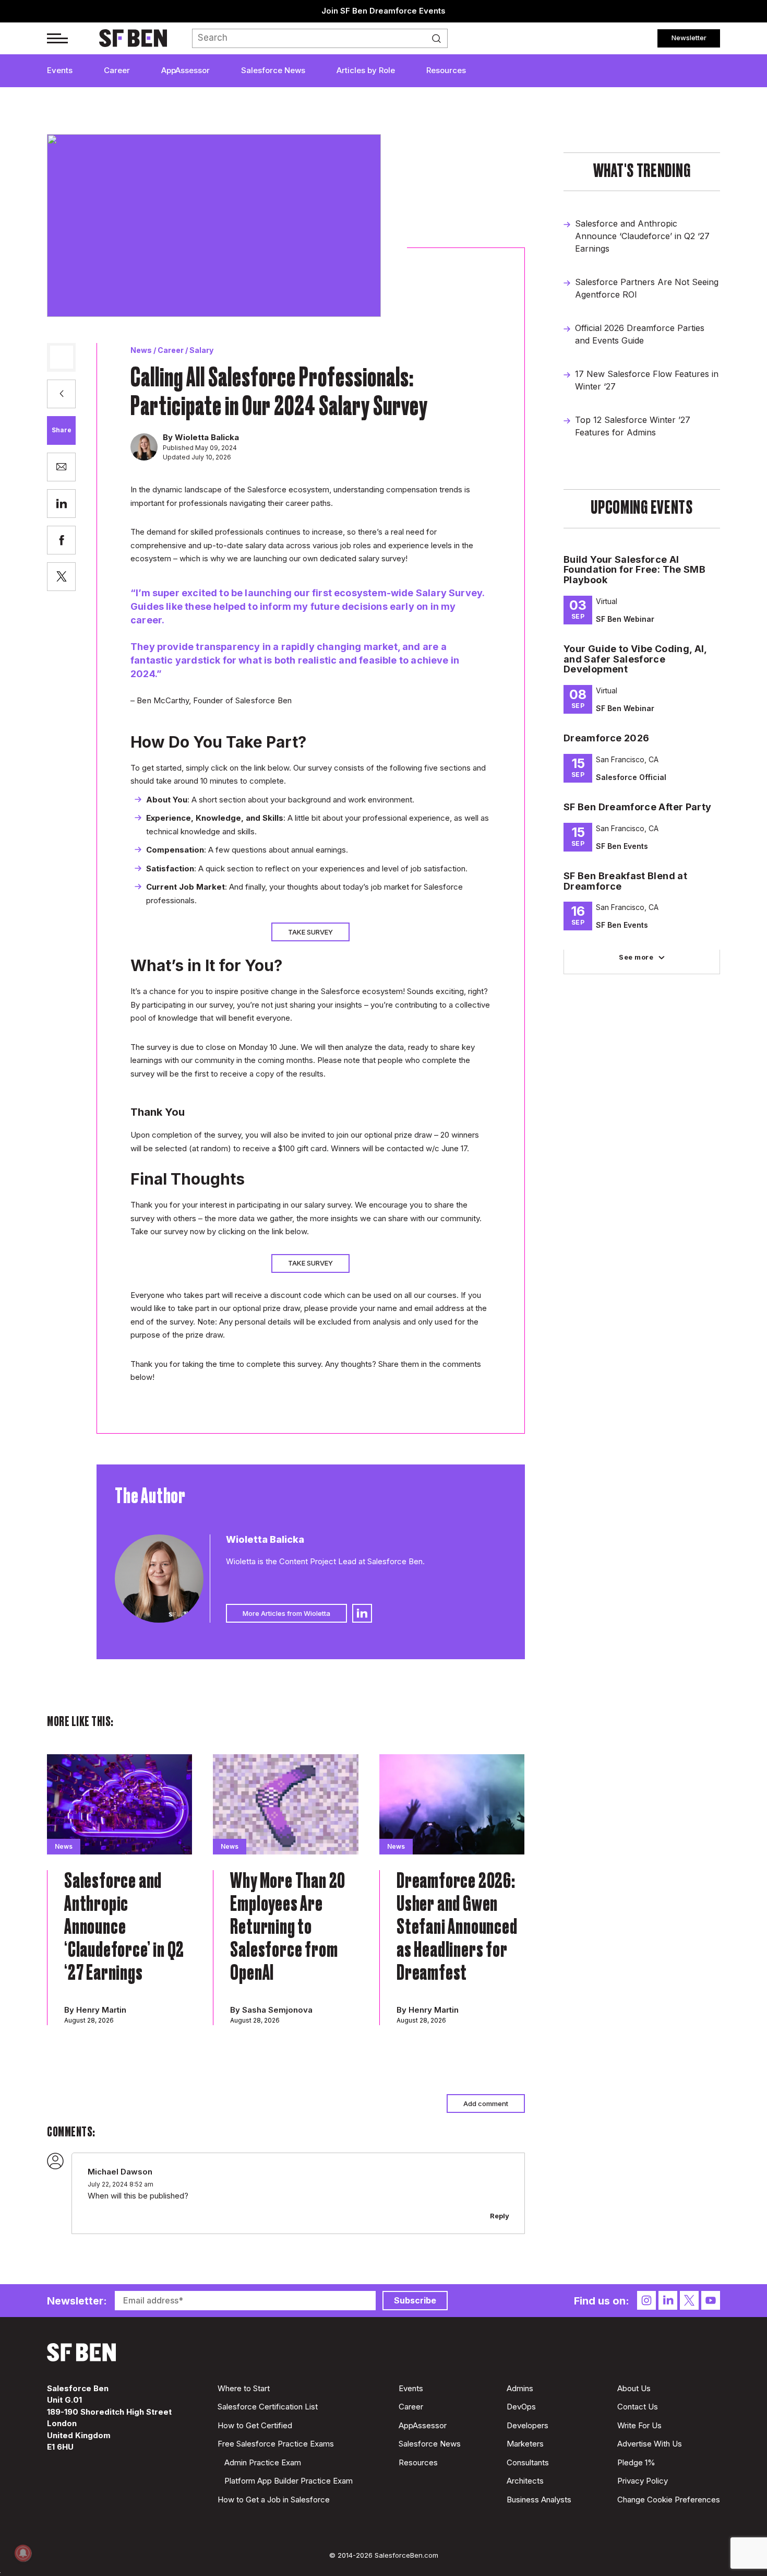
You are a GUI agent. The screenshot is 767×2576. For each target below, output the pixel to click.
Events (60, 70)
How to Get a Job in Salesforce (274, 2500)
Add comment (486, 2104)
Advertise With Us (650, 2444)
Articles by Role (366, 70)
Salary (201, 350)
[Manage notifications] (23, 2553)
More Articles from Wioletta (286, 1613)
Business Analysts (539, 2500)
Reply (500, 2216)
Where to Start (244, 2388)
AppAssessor (185, 70)
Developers (528, 2425)
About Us (634, 2388)
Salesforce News (273, 70)
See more (636, 957)
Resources (446, 70)
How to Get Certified (255, 2425)
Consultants (528, 2462)
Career (117, 70)
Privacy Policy (643, 2481)
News (141, 350)
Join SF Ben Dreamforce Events (383, 11)
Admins (520, 2388)
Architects (525, 2481)
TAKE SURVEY (310, 932)
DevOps (521, 2407)
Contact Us (638, 2407)
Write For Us (639, 2425)
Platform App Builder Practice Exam (289, 2481)
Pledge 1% (636, 2462)
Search (439, 39)
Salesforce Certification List (268, 2407)
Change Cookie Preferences (669, 2500)
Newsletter (689, 38)
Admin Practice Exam (263, 2462)
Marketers (525, 2444)
